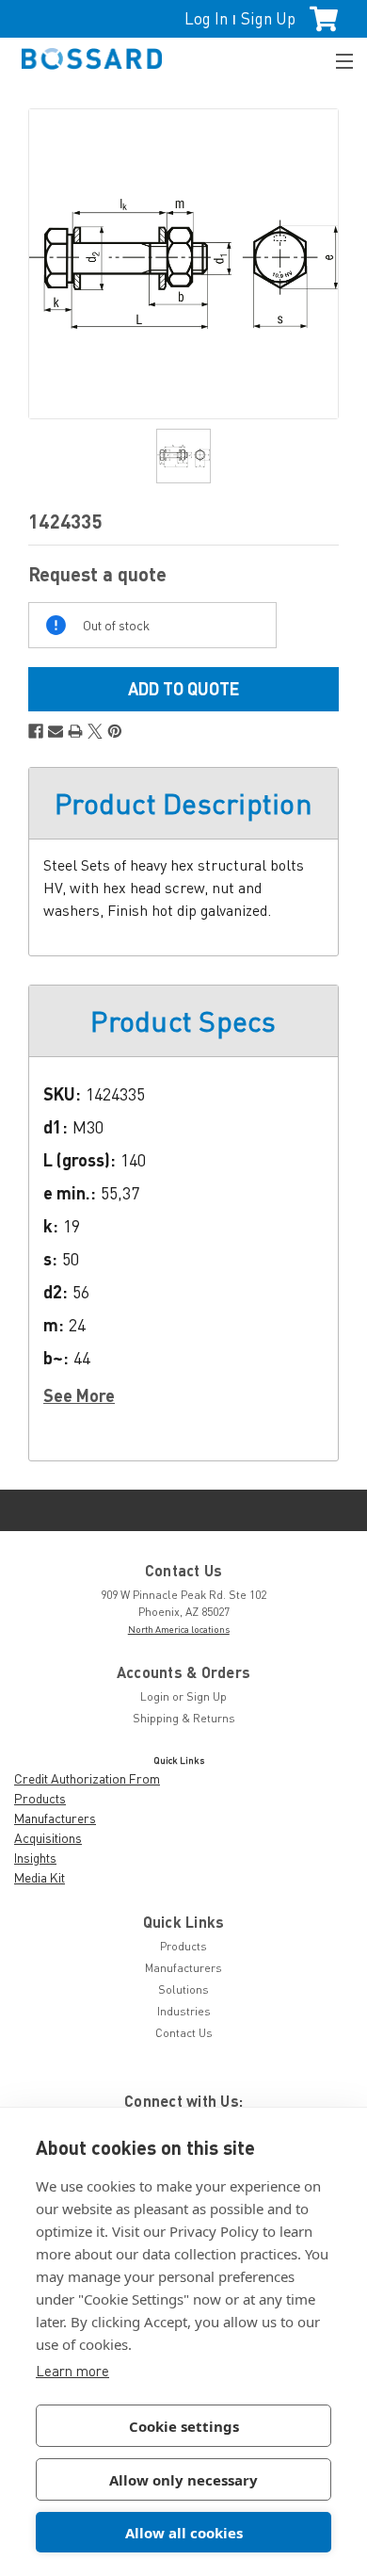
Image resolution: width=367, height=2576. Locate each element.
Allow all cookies (184, 2533)
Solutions (183, 1989)
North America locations (179, 1629)
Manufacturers (55, 1818)
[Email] (56, 731)
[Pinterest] (115, 731)
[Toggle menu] (336, 59)
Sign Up (268, 18)
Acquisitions (48, 1838)
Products (40, 1798)
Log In (206, 18)
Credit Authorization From (87, 1778)
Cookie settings (184, 2426)
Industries (184, 2011)
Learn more (72, 2371)
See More (79, 1395)
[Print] (75, 731)
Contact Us (184, 2033)
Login (155, 1696)
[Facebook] (36, 731)
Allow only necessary (183, 2480)
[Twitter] (95, 731)
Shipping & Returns (184, 1718)
